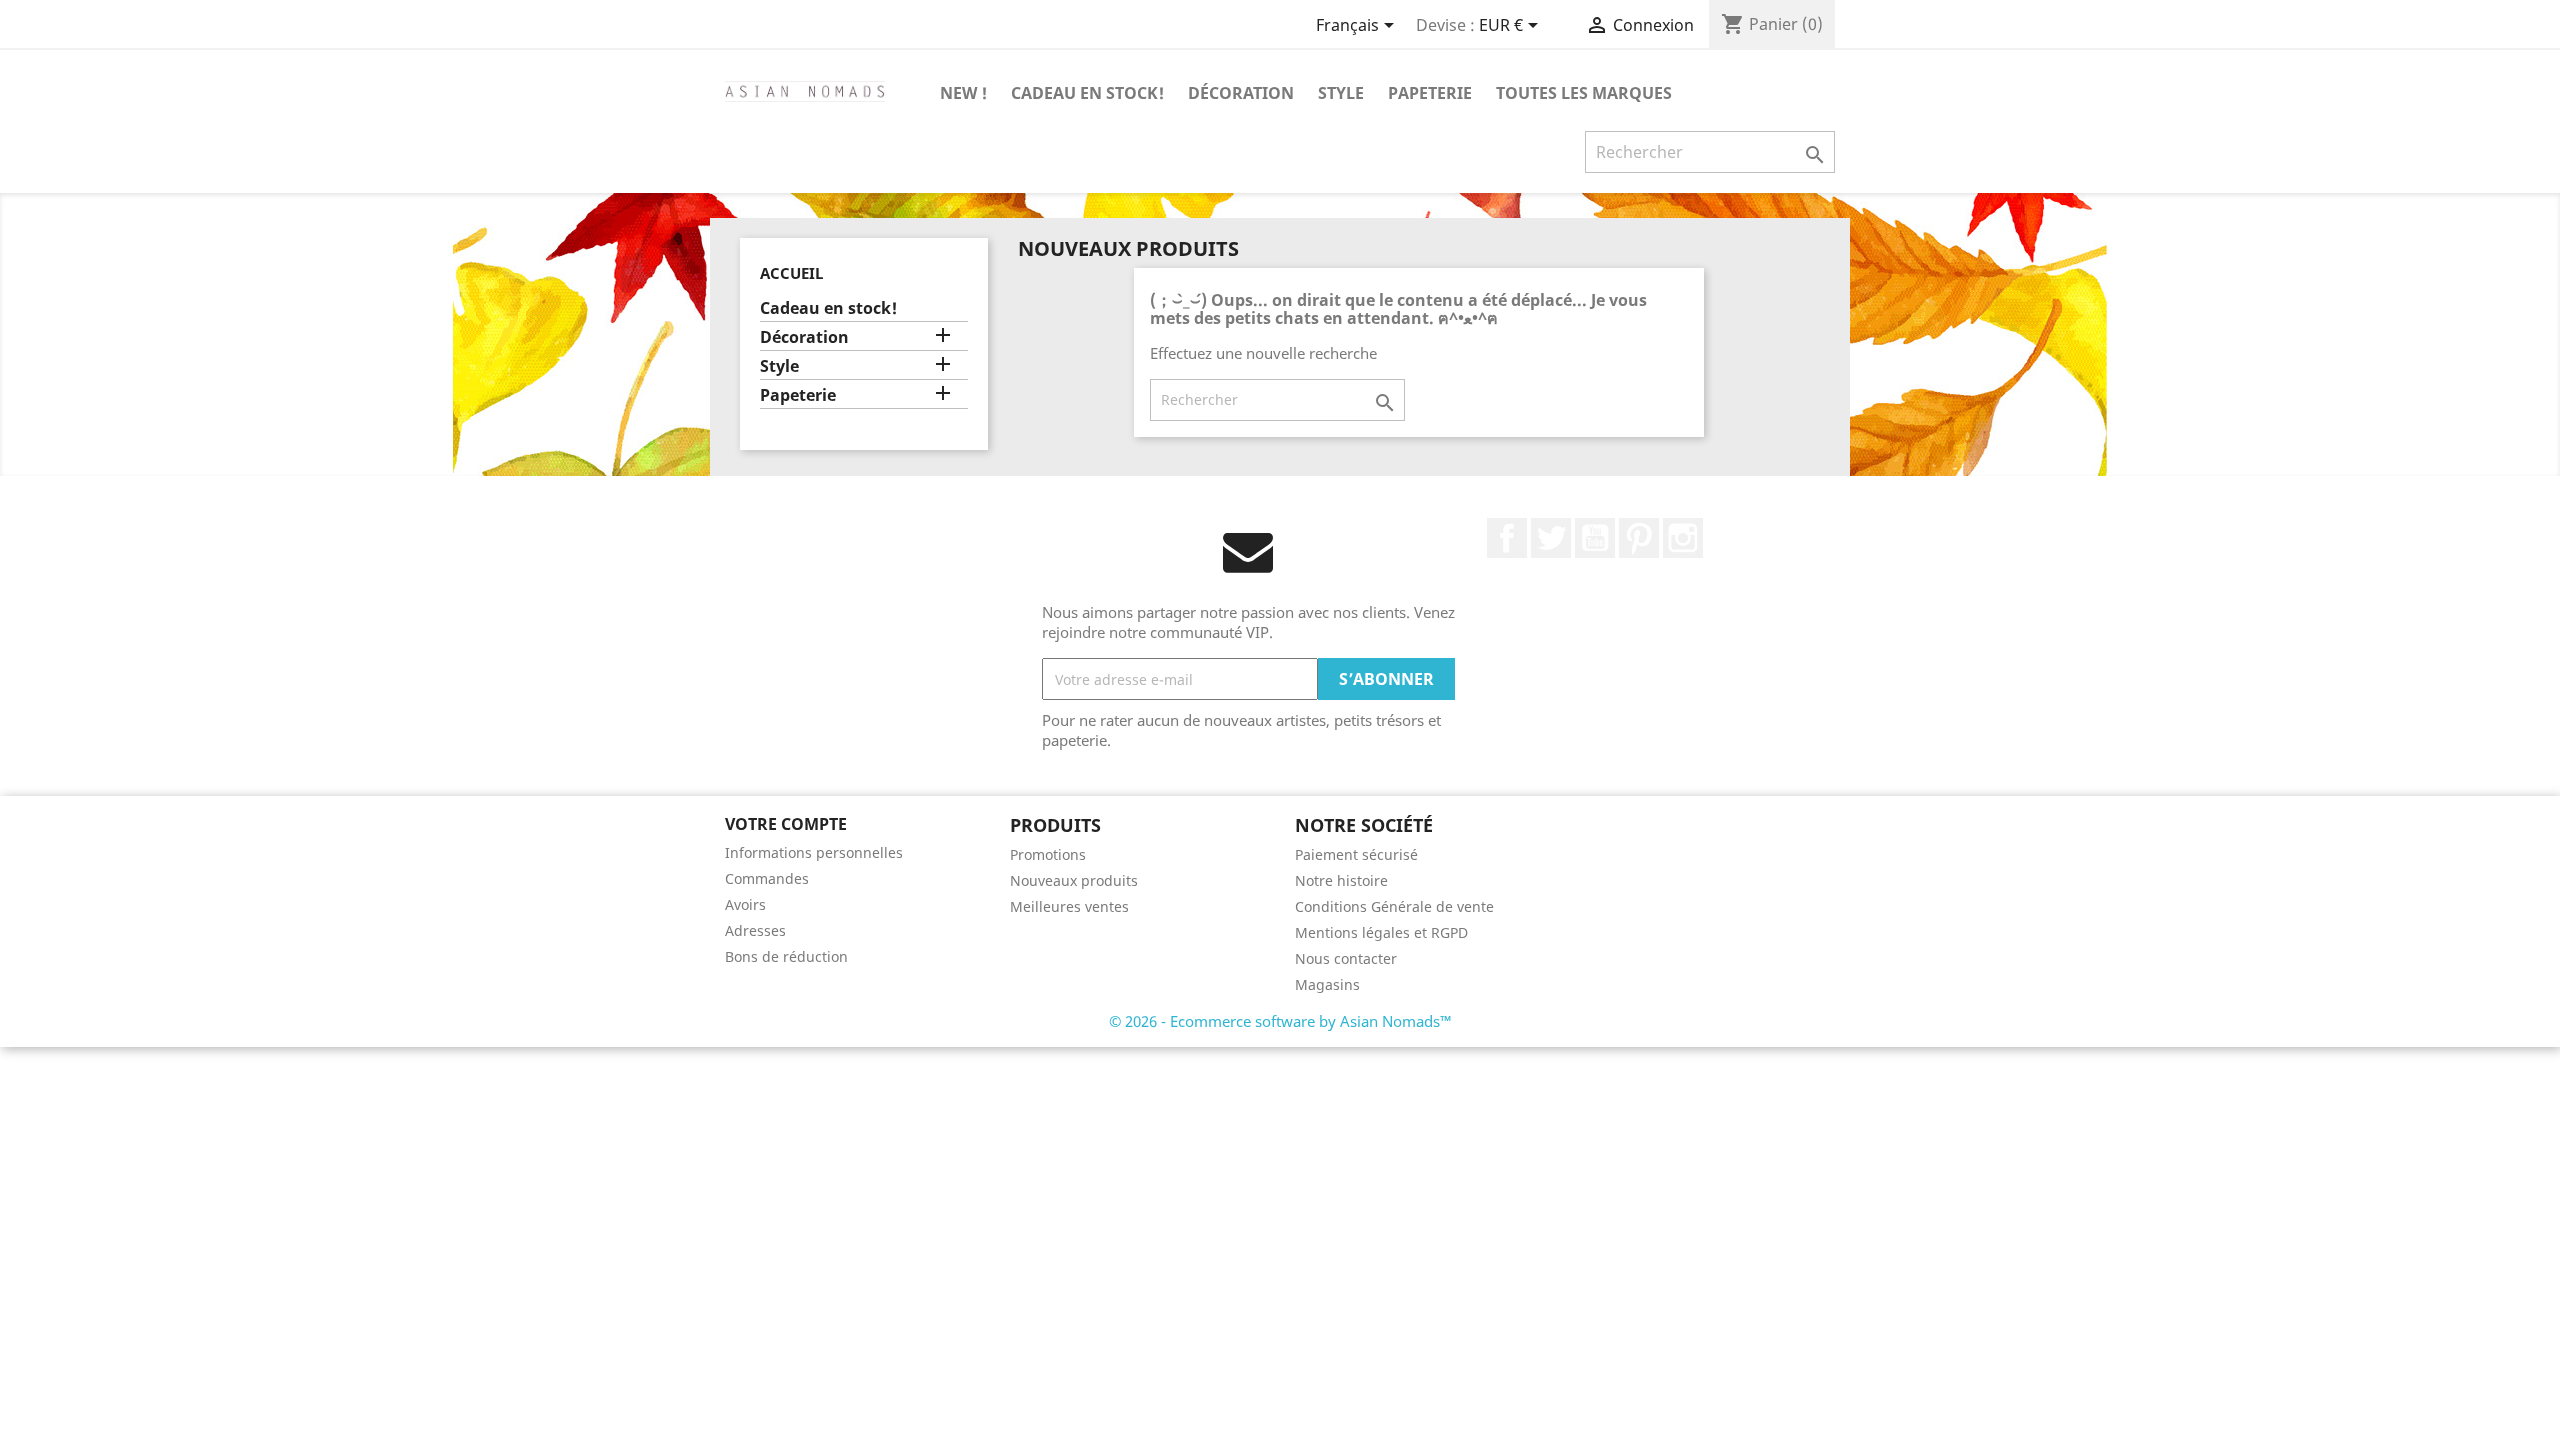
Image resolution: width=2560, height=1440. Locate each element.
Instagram (1683, 538)
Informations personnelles (814, 852)
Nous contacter (1346, 958)
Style (1341, 93)
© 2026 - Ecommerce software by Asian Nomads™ (1280, 1021)
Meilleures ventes (1069, 906)
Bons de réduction (786, 956)
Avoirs (745, 904)
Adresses (755, 930)
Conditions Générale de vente (1394, 906)
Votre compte (786, 824)
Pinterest (1639, 538)
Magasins (1327, 984)
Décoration (1241, 93)
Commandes (767, 878)
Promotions (1048, 854)
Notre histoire (1341, 880)
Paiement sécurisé (1356, 854)
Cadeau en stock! (1087, 93)
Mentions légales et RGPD (1381, 932)
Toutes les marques (1584, 93)
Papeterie (1430, 93)
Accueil (791, 273)
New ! (963, 93)
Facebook (1507, 538)
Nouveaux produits (1074, 880)
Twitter (1551, 538)
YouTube (1595, 538)
